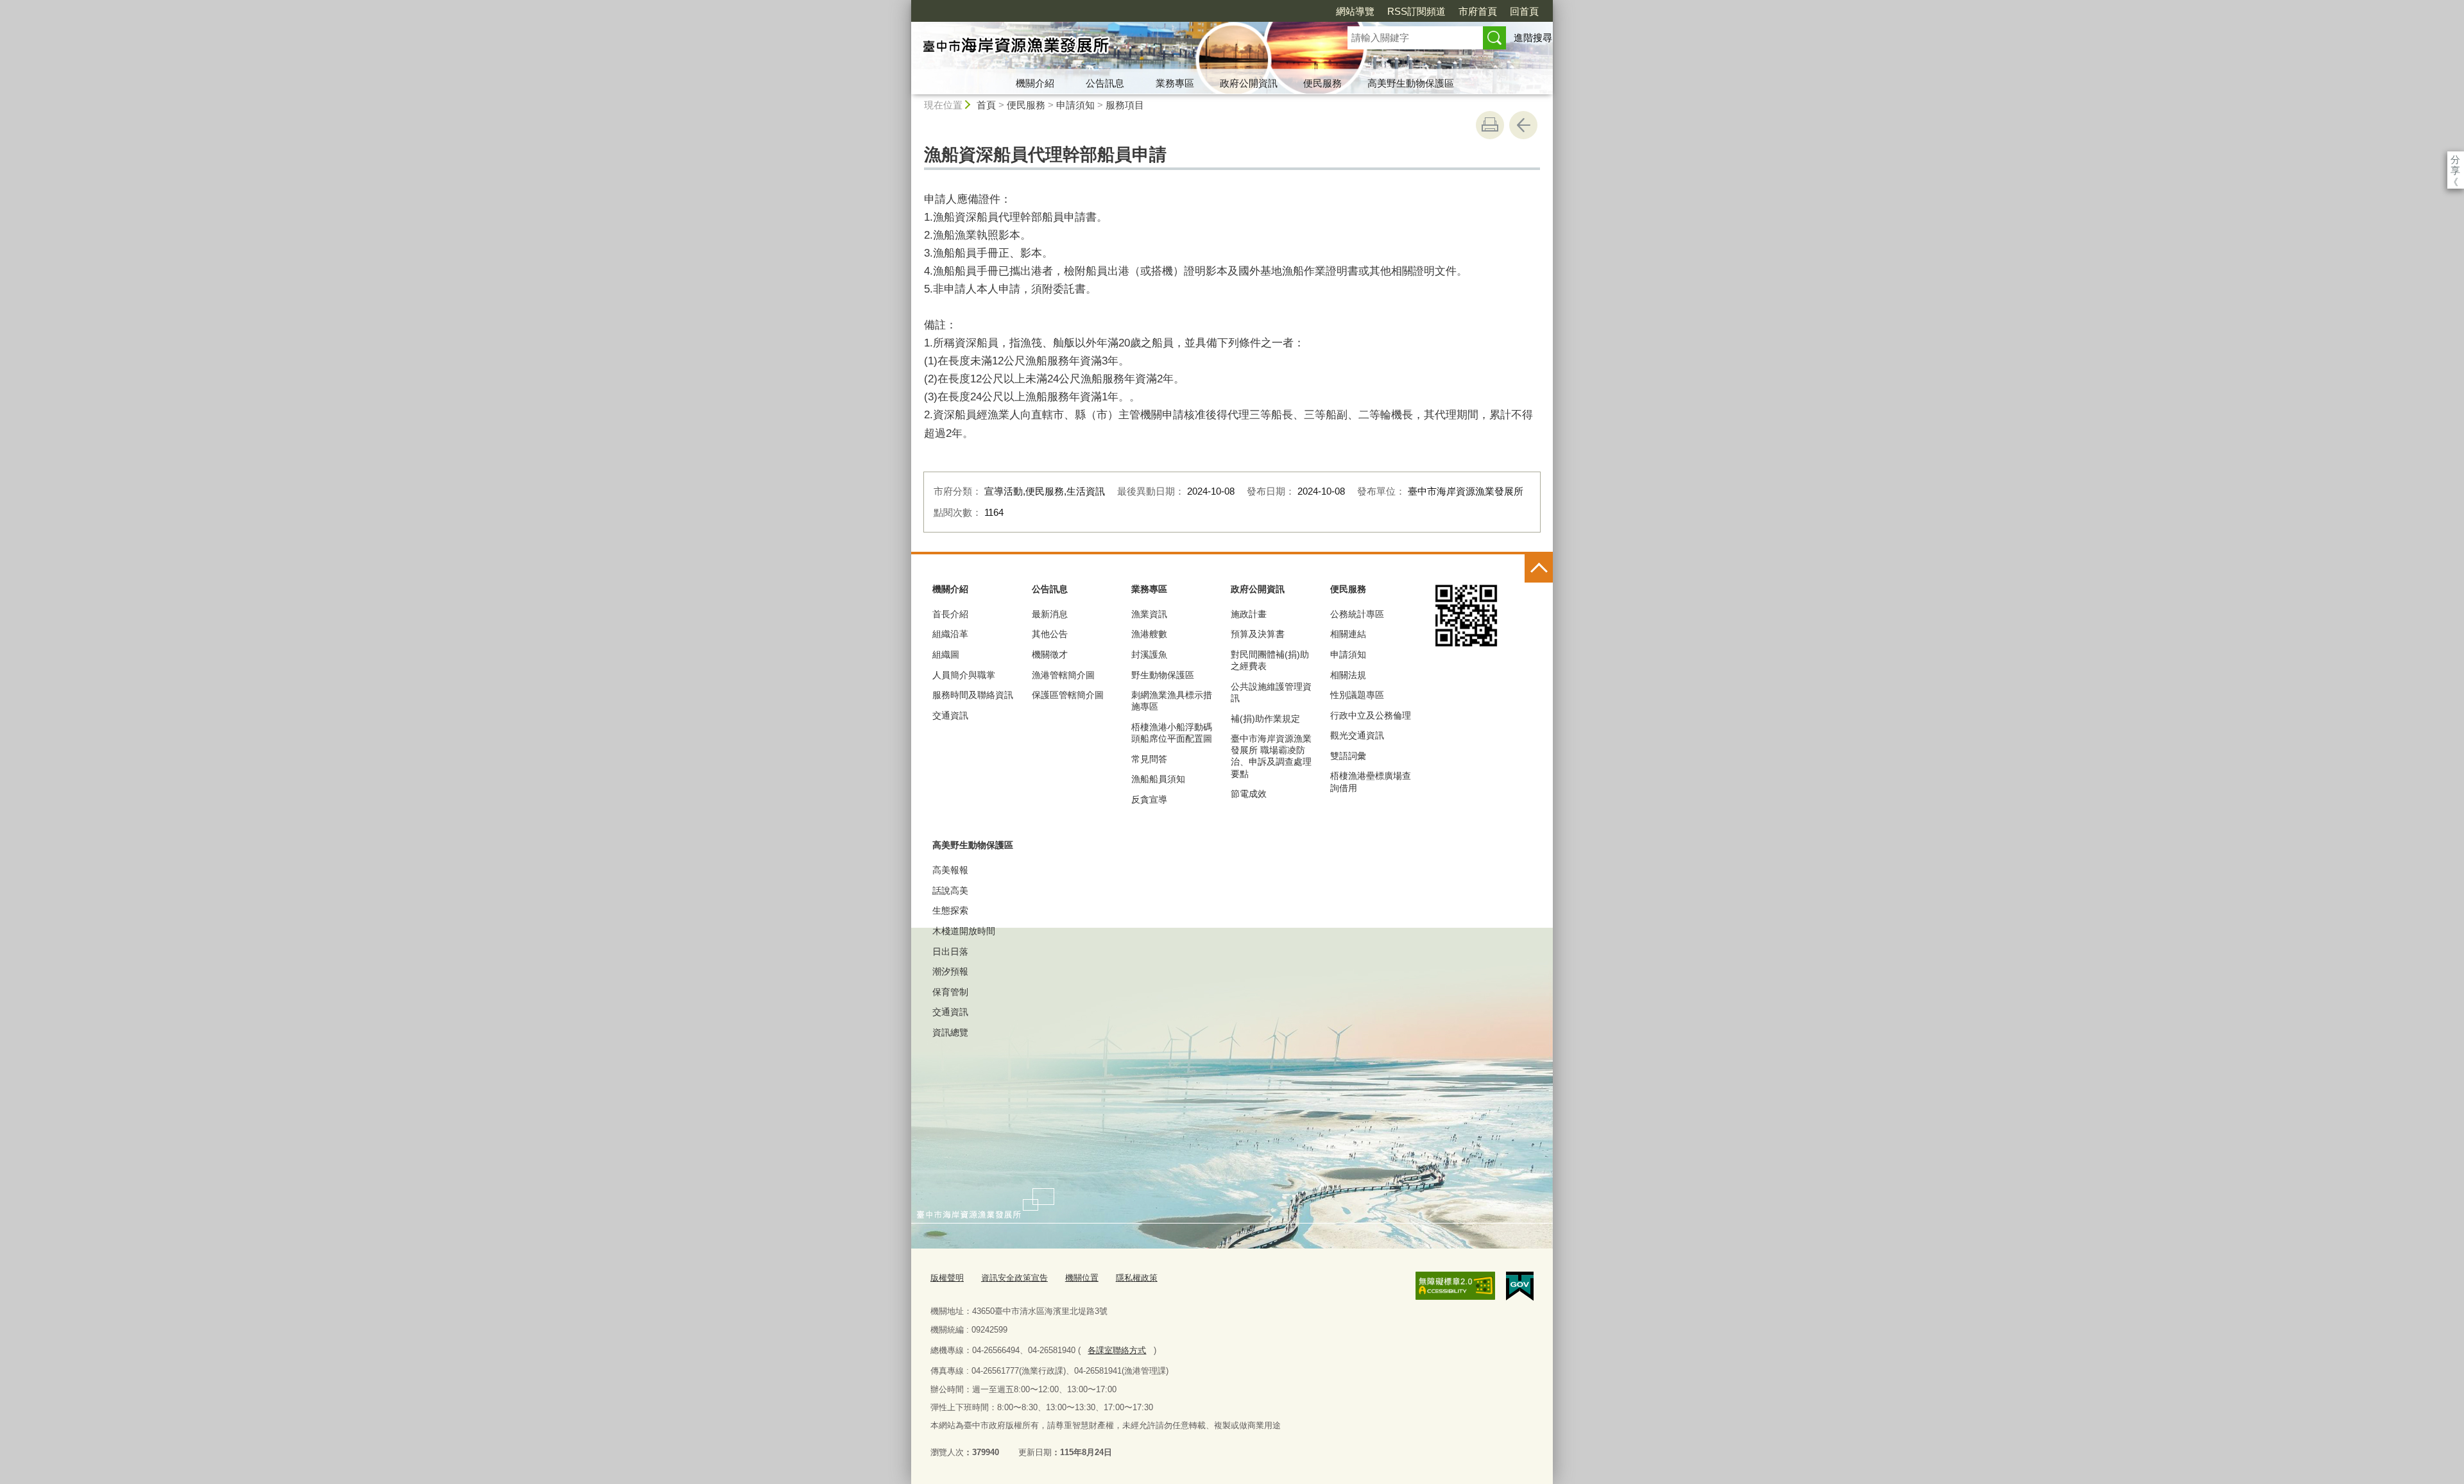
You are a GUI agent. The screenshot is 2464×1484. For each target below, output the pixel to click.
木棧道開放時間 (964, 931)
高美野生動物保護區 (1411, 83)
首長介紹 (950, 614)
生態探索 (950, 910)
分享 (2455, 159)
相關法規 (1348, 675)
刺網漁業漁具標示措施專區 (1172, 701)
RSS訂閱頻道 (1416, 11)
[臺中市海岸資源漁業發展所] (1114, 47)
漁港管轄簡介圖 (1063, 675)
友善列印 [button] (1490, 125)
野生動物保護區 (1163, 675)
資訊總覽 (950, 1032)
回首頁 (1524, 11)
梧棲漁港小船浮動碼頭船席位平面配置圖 (1172, 733)
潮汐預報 (950, 971)
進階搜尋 (1533, 38)
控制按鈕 (1539, 568)
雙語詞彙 (1348, 756)
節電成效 (1249, 794)
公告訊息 (1105, 83)
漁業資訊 (1149, 614)
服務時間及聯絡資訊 (973, 695)
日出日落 (950, 951)
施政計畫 (1249, 614)
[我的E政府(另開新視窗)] (1520, 1286)
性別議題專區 (1357, 695)
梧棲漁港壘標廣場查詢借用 (1371, 781)
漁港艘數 (1149, 634)
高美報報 (950, 870)
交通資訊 (950, 715)
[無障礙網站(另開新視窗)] (1455, 1286)
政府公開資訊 (1249, 83)
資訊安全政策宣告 (1014, 1278)
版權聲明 (947, 1278)
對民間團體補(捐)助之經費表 (1270, 660)
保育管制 (950, 992)
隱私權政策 (1137, 1278)
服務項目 (1125, 105)
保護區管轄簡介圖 (1068, 695)
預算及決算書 (1258, 634)
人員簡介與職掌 (964, 675)
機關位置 (1082, 1278)
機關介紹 (1035, 83)
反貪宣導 (1149, 799)
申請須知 (1075, 105)
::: (905, 5)
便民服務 (1322, 83)
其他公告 (1050, 634)
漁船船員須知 (1158, 779)
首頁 (986, 105)
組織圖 (946, 654)
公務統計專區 (1357, 614)
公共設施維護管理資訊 (1271, 692)
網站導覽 (1355, 11)
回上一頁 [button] (1523, 125)
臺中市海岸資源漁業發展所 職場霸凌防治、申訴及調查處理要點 (1271, 756)
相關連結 (1348, 634)
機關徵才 (1050, 654)
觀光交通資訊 (1357, 735)
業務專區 (1175, 83)
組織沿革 (950, 634)
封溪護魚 (1149, 654)
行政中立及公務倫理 (1371, 715)
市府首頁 (1478, 11)
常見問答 (1149, 759)
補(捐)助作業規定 (1265, 719)
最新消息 (1050, 614)
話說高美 (950, 891)
